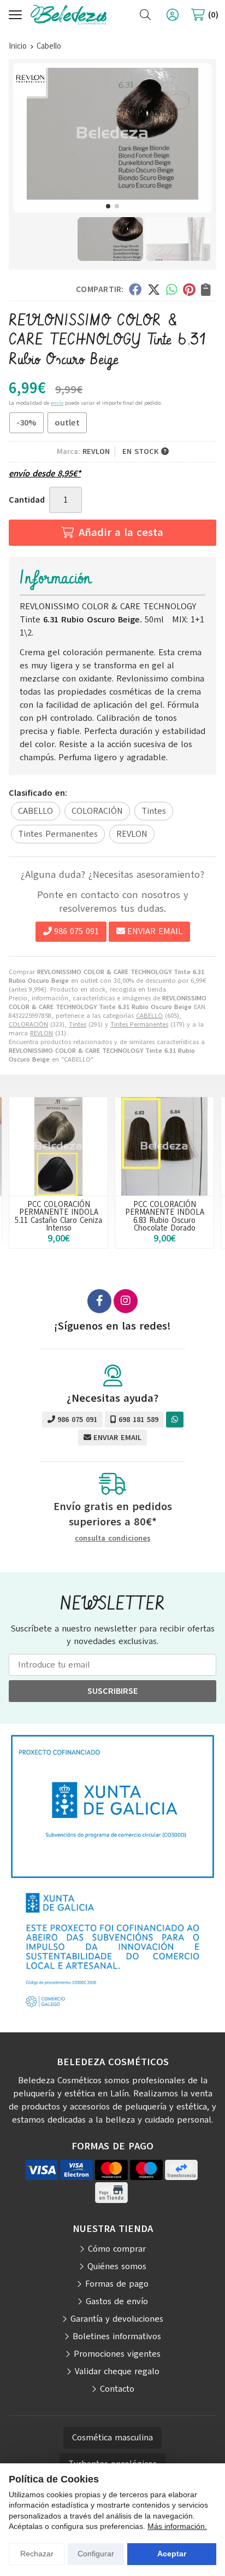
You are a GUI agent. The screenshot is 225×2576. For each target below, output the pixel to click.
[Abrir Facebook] (99, 1301)
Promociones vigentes (117, 2354)
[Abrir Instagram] (126, 1301)
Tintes (78, 1024)
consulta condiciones (113, 1539)
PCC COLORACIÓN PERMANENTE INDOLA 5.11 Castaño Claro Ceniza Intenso (58, 1216)
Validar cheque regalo (117, 2371)
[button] (108, 206)
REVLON (42, 1033)
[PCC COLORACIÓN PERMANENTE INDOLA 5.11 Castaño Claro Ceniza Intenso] (58, 1146)
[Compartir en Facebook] (135, 289)
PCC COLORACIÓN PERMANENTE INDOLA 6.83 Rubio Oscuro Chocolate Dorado (165, 1216)
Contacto (117, 2389)
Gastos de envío (117, 2301)
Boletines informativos (117, 2336)
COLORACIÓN (28, 1024)
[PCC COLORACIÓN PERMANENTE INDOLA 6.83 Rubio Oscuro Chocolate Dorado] (164, 1146)
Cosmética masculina (112, 2438)
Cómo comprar (117, 2249)
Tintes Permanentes (139, 1024)
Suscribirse (113, 1691)
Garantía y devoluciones (117, 2319)
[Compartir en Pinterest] (189, 289)
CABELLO (149, 1016)
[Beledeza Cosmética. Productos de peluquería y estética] (69, 15)
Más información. (177, 2526)
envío (57, 403)
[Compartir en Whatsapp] (172, 289)
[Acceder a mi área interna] (173, 15)
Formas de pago (117, 2284)
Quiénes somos (117, 2266)
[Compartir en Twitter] (154, 289)
